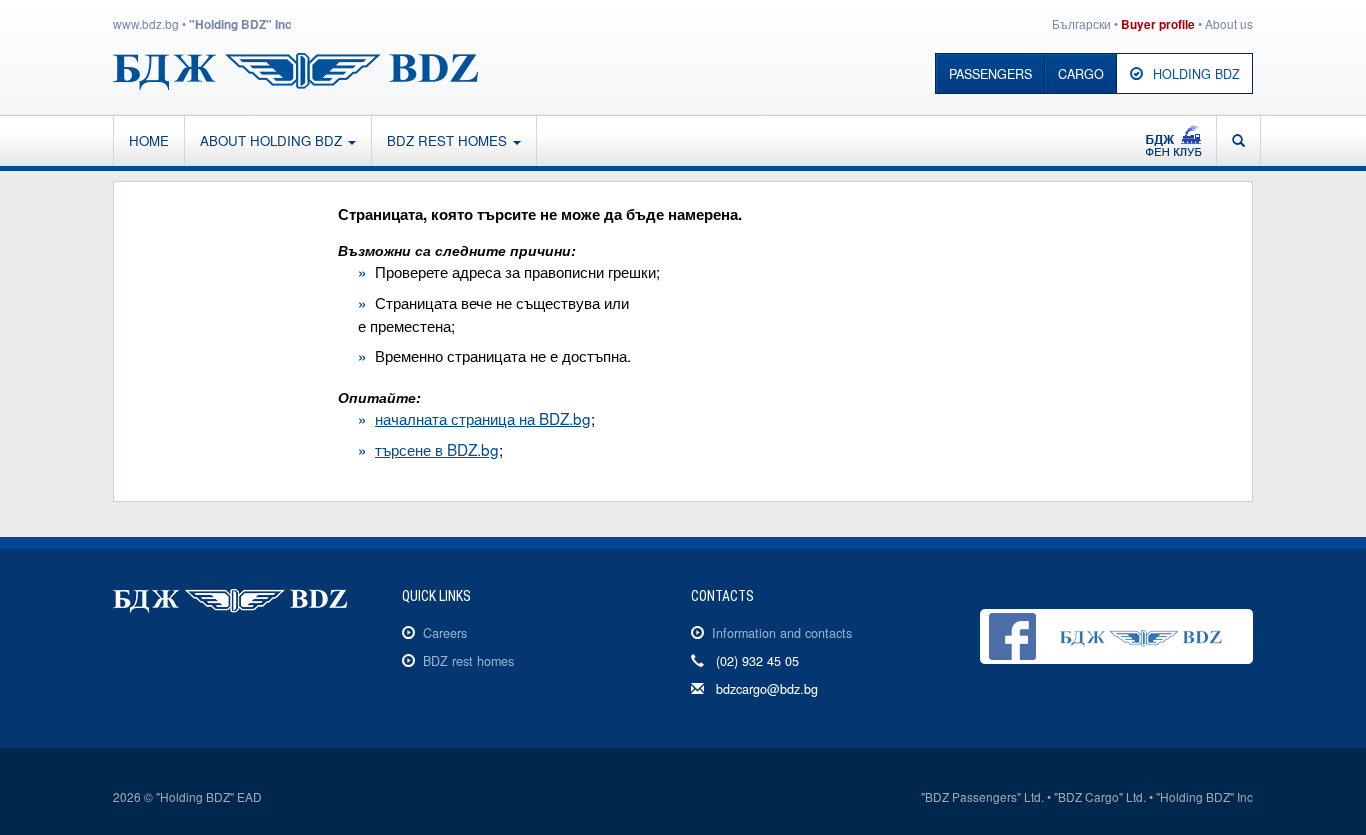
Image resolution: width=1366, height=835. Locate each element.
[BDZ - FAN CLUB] (1173, 141)
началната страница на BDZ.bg (483, 418)
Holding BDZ (1196, 74)
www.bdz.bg (146, 23)
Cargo (1081, 74)
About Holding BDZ (273, 140)
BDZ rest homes (449, 140)
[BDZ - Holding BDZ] (295, 69)
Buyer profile (1158, 24)
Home (149, 140)
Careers (445, 633)
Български (1081, 23)
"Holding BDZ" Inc (240, 24)
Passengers (990, 74)
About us (1229, 23)
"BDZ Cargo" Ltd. (1100, 796)
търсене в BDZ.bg (437, 449)
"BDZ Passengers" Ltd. (982, 796)
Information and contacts (782, 633)
